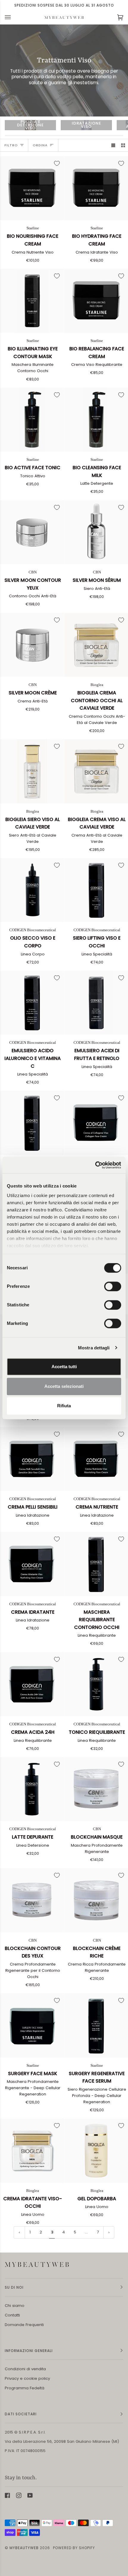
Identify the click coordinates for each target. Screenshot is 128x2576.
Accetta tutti (64, 1367)
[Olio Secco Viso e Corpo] (32, 890)
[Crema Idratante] (32, 1564)
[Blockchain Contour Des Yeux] (32, 1900)
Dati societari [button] (21, 2414)
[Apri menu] (14, 17)
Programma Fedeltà (25, 2388)
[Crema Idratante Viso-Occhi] (32, 2151)
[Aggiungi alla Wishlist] (57, 163)
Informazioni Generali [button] (29, 2351)
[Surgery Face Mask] (32, 2025)
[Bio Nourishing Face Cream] (32, 188)
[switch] (113, 1286)
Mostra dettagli (94, 1348)
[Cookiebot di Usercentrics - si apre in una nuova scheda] (95, 1165)
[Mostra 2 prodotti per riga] (123, 145)
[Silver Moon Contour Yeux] (32, 532)
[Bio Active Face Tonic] (32, 420)
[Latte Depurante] (32, 1789)
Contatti (12, 2315)
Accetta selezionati (64, 1386)
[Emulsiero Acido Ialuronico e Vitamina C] (32, 1003)
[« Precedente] (19, 2232)
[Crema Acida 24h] (32, 1684)
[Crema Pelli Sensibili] (32, 1459)
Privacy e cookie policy (27, 2378)
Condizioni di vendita (25, 2369)
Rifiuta (64, 1406)
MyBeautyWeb (24, 2548)
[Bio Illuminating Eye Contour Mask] (32, 301)
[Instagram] (19, 2495)
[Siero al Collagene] (32, 1123)
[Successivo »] (109, 2232)
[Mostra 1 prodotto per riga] (113, 145)
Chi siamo (15, 2306)
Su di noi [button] (14, 2287)
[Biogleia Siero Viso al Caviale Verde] (32, 771)
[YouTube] (30, 2495)
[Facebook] (7, 2495)
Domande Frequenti (24, 2325)
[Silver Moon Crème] (32, 645)
